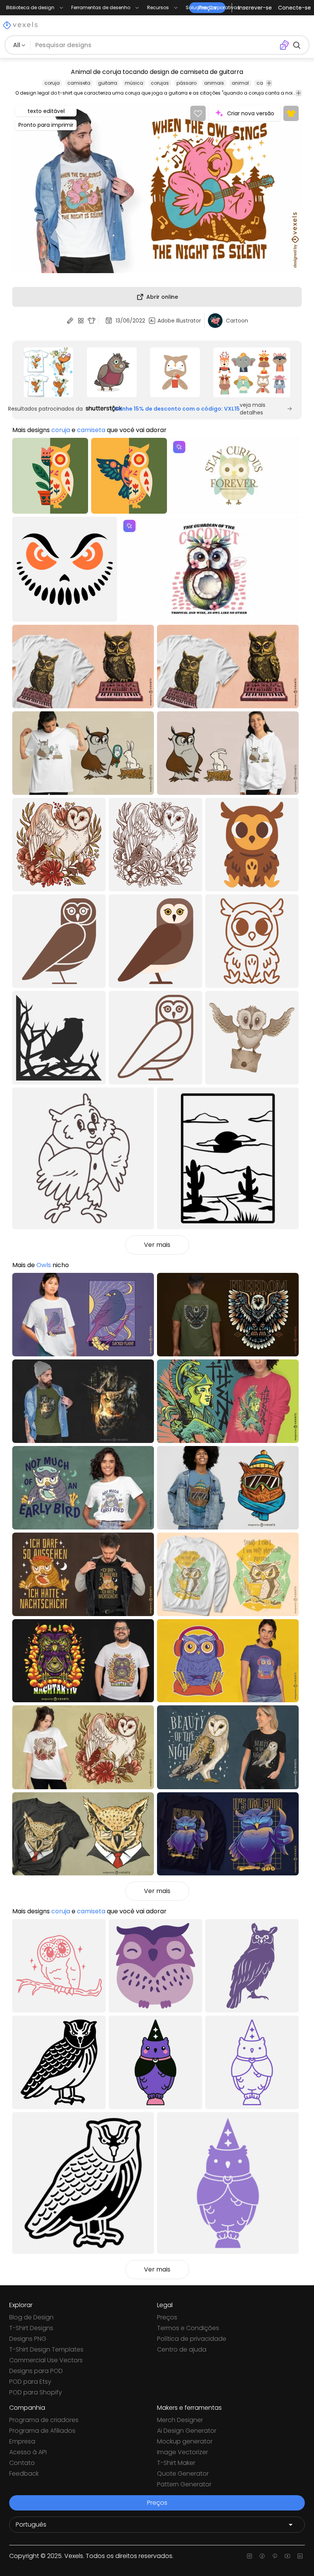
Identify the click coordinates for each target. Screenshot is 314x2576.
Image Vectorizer (182, 2452)
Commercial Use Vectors (46, 2360)
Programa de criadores (44, 2420)
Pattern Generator (184, 2484)
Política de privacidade (192, 2339)
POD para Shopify (36, 2392)
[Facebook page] (262, 2556)
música (134, 83)
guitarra (108, 83)
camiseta (79, 83)
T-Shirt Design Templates (46, 2349)
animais (214, 83)
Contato (22, 2463)
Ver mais (157, 1245)
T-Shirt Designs (31, 2328)
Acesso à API (28, 2452)
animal (240, 83)
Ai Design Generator (187, 2431)
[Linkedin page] (300, 2556)
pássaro (186, 83)
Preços (167, 2317)
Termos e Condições (188, 2328)
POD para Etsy (30, 2382)
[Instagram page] (249, 2556)
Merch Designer (180, 2420)
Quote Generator (183, 2474)
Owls (44, 1265)
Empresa (22, 2441)
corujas (160, 83)
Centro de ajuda (182, 2349)
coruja (52, 83)
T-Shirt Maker (176, 2463)
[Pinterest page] (275, 2556)
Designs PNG (28, 2339)
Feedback (24, 2474)
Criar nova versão (251, 113)
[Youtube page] (287, 2556)
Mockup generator (185, 2441)
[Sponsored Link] (48, 372)
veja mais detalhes (253, 409)
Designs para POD (36, 2371)
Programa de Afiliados (42, 2431)
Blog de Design (31, 2317)
